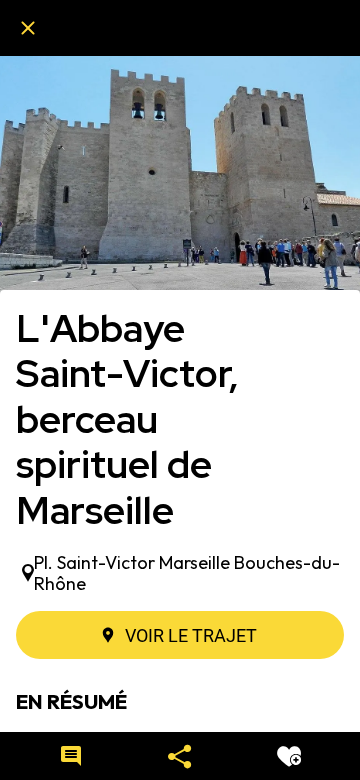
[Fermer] (28, 28)
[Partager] (180, 756)
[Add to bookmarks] (289, 756)
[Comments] (71, 756)
